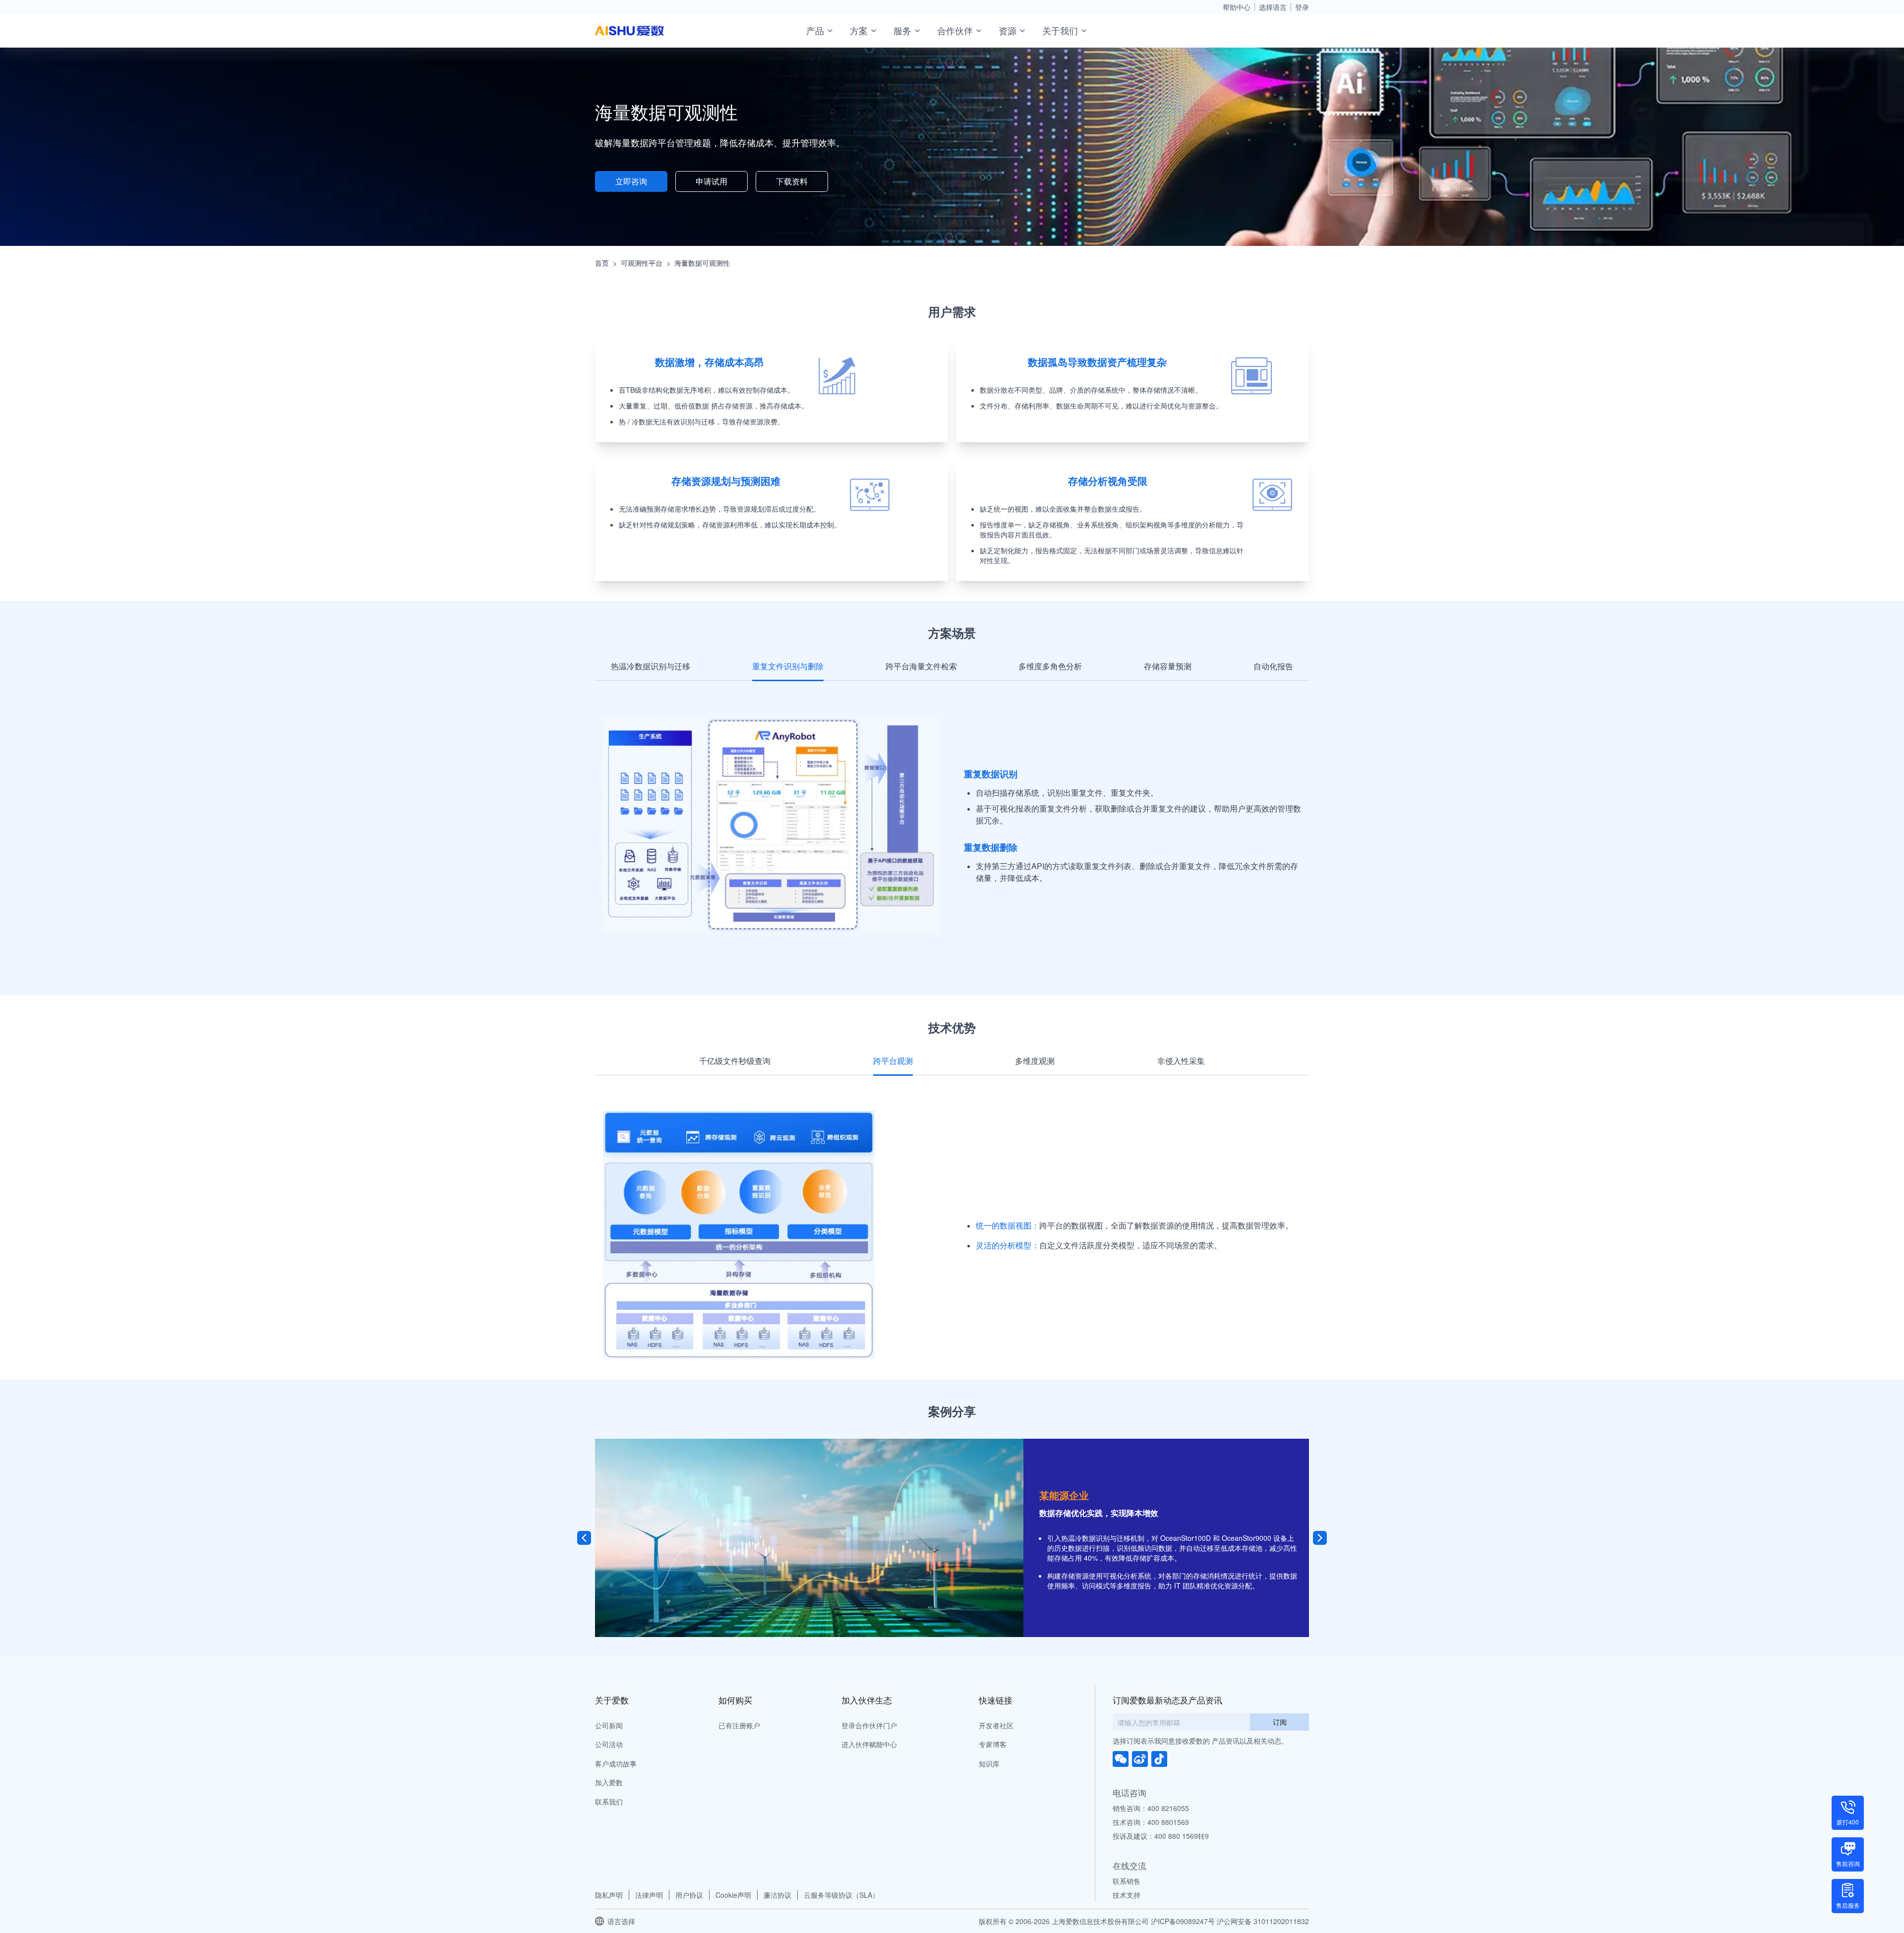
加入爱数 (609, 1782)
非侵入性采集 (1181, 1061)
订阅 (1280, 1722)
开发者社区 (996, 1725)
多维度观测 (1035, 1061)
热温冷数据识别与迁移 (651, 666)
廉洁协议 (777, 1895)
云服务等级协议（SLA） (841, 1895)
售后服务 (1848, 1905)
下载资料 (792, 181)
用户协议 (689, 1895)
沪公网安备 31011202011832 (1263, 1921)
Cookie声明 (733, 1895)
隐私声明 (609, 1895)
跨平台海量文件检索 (921, 666)
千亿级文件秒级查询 (735, 1061)
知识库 (989, 1763)
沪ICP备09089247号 (1183, 1921)
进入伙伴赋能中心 (869, 1744)
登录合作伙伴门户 (869, 1725)
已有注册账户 (739, 1725)
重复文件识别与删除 (788, 666)
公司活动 (609, 1744)
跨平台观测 (893, 1061)
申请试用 (712, 181)
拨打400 (1848, 1822)
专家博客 (993, 1744)
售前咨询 (1848, 1863)
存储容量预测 (1168, 666)
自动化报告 (1273, 666)
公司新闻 (609, 1725)
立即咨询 (631, 181)
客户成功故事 (616, 1763)
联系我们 (609, 1802)
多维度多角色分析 (1050, 666)
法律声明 (649, 1895)
